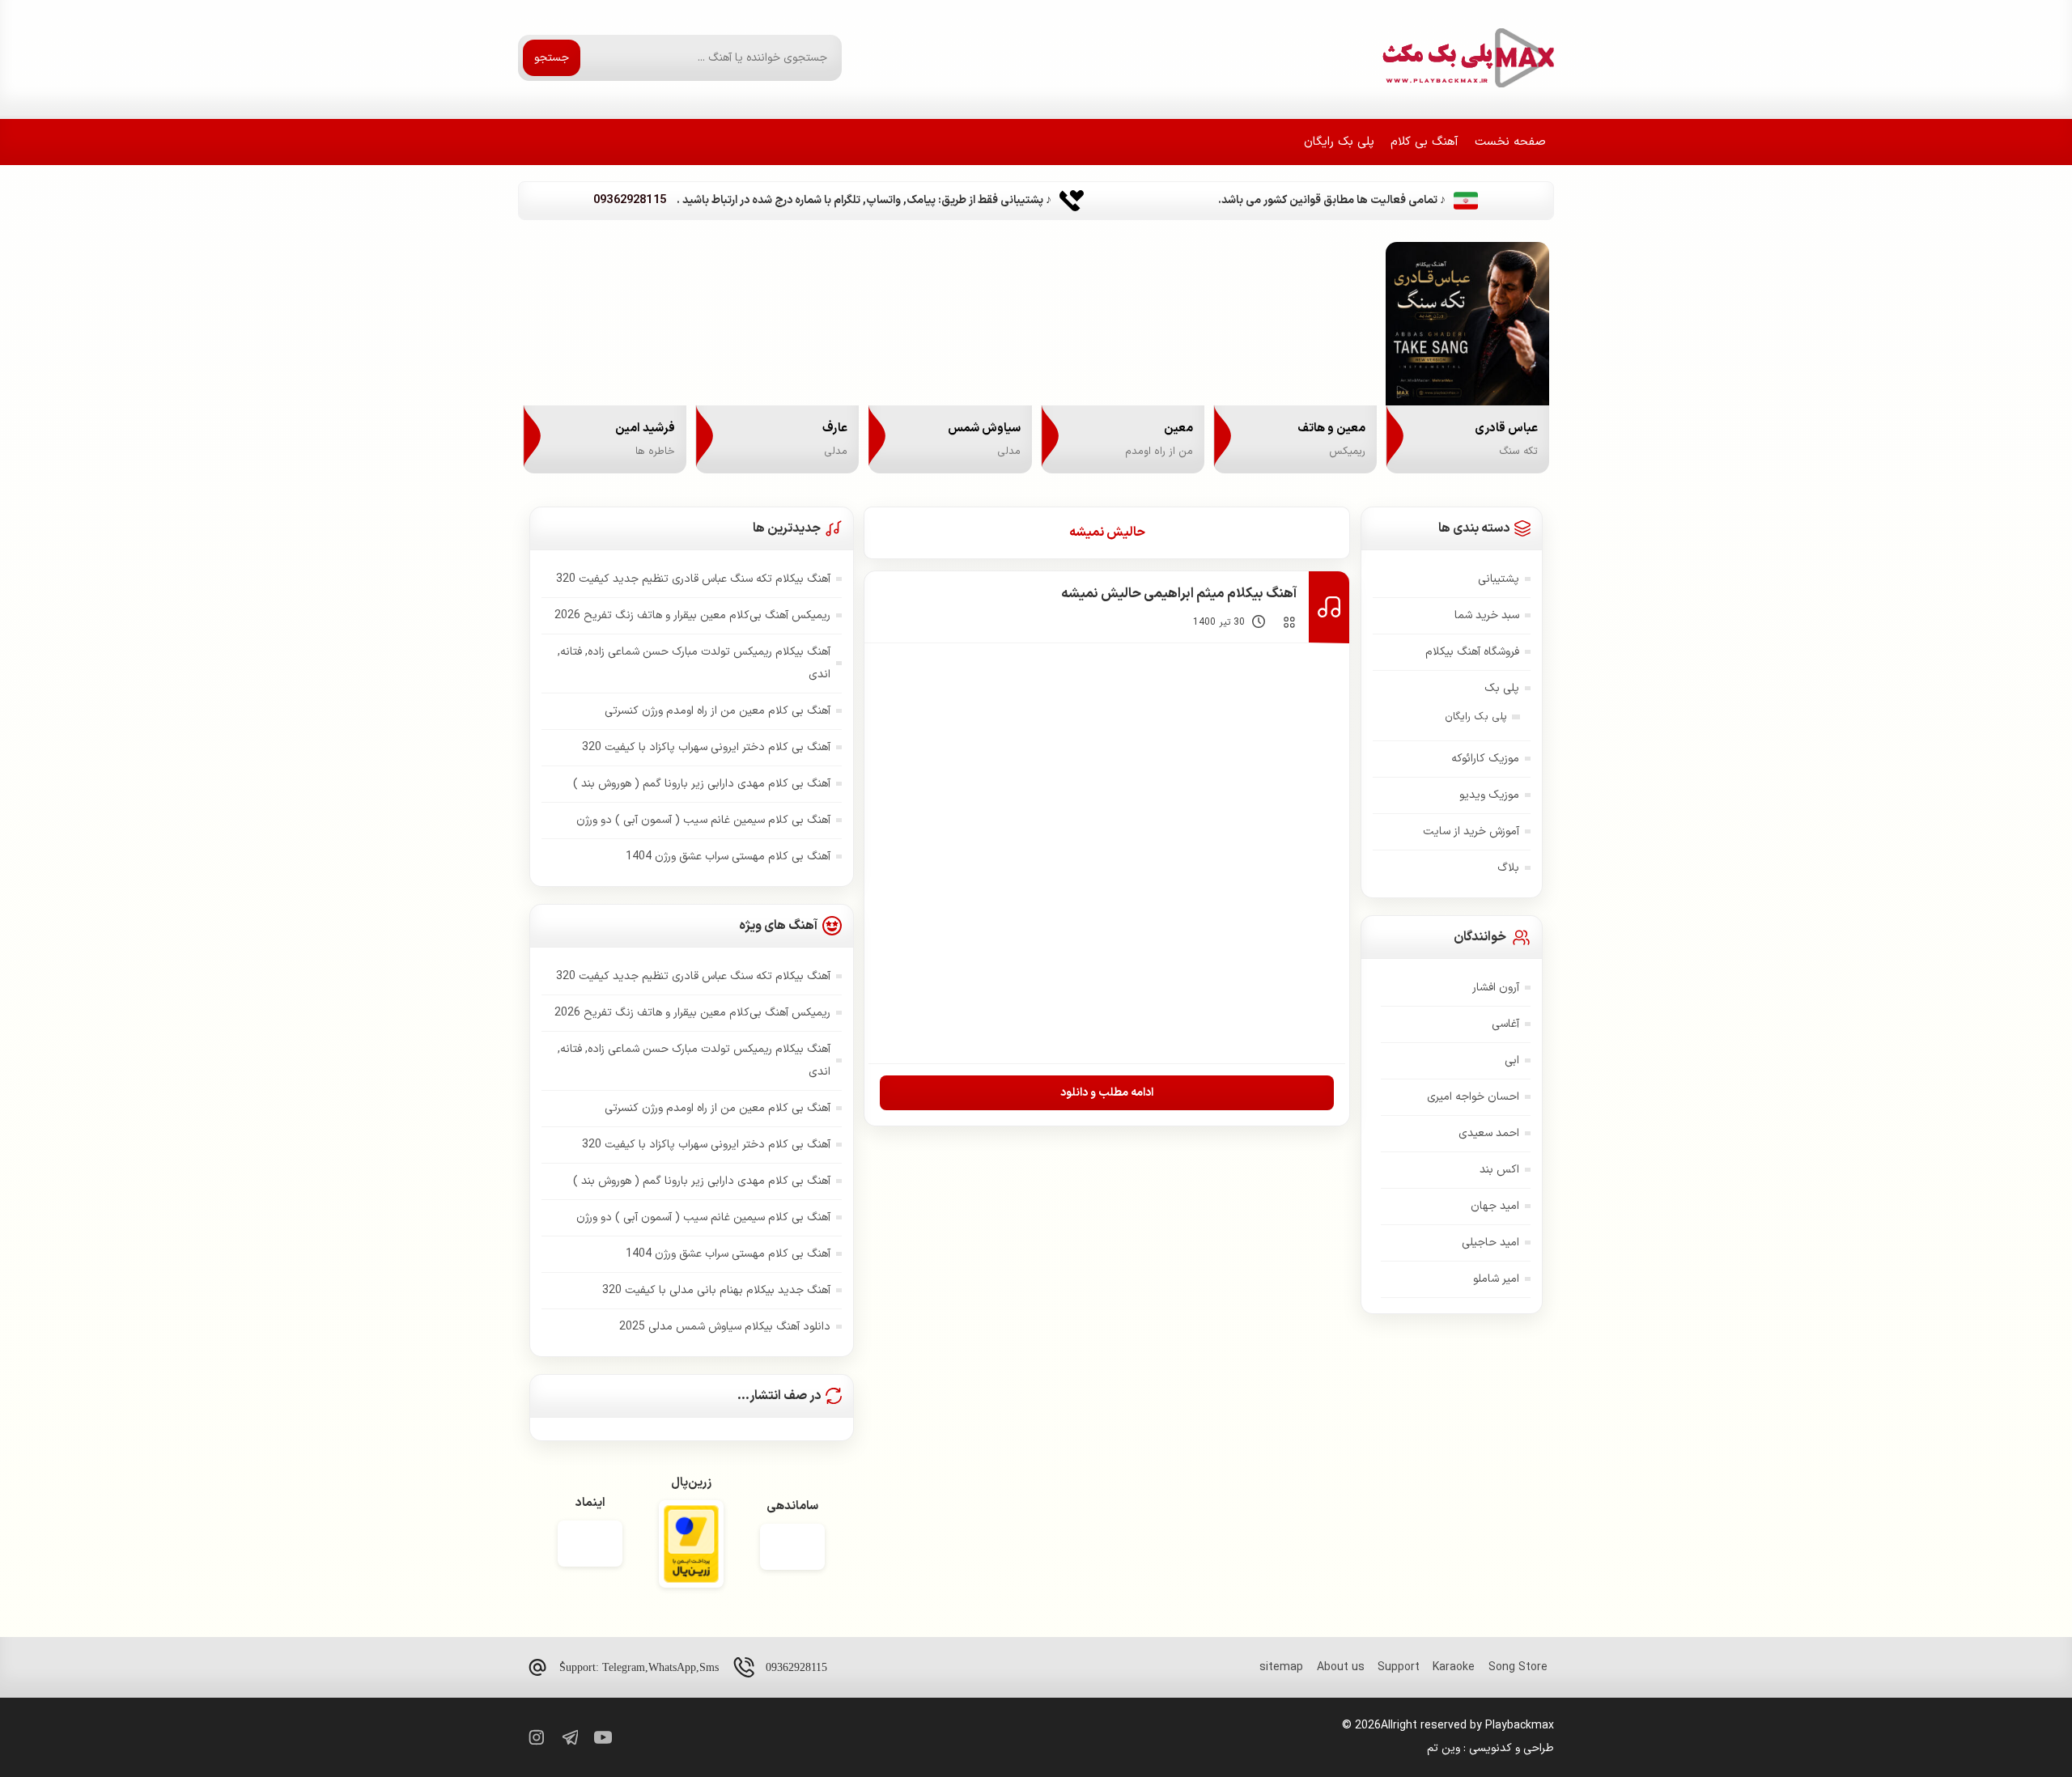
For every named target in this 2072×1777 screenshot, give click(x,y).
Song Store (1518, 1667)
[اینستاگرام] (535, 1737)
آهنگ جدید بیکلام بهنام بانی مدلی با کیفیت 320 (716, 1290)
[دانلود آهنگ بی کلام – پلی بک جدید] (1467, 58)
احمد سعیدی (1489, 1133)
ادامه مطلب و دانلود (1107, 1093)
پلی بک (1502, 688)
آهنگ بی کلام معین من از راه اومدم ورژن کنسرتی (718, 711)
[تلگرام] (569, 1737)
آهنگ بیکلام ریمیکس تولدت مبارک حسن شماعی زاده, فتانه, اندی (694, 663)
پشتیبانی (1499, 579)
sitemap (1281, 1667)
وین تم (1444, 1748)
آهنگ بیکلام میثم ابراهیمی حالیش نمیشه (1179, 594)
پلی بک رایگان (1339, 142)
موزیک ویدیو (1489, 795)
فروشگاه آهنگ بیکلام (1472, 652)
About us (1341, 1667)
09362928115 (796, 1667)
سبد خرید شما (1487, 615)
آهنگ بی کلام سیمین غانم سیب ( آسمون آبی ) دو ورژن (703, 820)
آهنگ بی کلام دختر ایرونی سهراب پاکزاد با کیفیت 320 (706, 747)
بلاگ (1508, 868)
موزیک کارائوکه (1485, 759)
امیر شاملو (1496, 1279)
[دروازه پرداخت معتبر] (691, 1547)
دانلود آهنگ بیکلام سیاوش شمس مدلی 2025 (725, 1327)
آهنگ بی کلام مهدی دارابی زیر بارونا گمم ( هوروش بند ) (702, 784)
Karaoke (1454, 1667)
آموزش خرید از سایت (1471, 831)
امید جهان (1495, 1206)
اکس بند (1499, 1170)
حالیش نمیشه (1107, 532)
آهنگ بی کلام (1424, 142)
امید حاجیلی (1490, 1243)
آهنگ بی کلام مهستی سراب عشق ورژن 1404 (728, 857)
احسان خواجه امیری (1473, 1097)
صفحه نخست (1510, 142)
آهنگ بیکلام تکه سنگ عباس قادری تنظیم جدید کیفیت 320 (693, 579)
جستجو (552, 58)
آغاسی (1505, 1024)
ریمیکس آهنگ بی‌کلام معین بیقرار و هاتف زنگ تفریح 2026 (692, 615)
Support (1399, 1667)
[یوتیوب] (603, 1737)
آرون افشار (1496, 988)
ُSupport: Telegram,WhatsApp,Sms (639, 1667)
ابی (1512, 1060)
